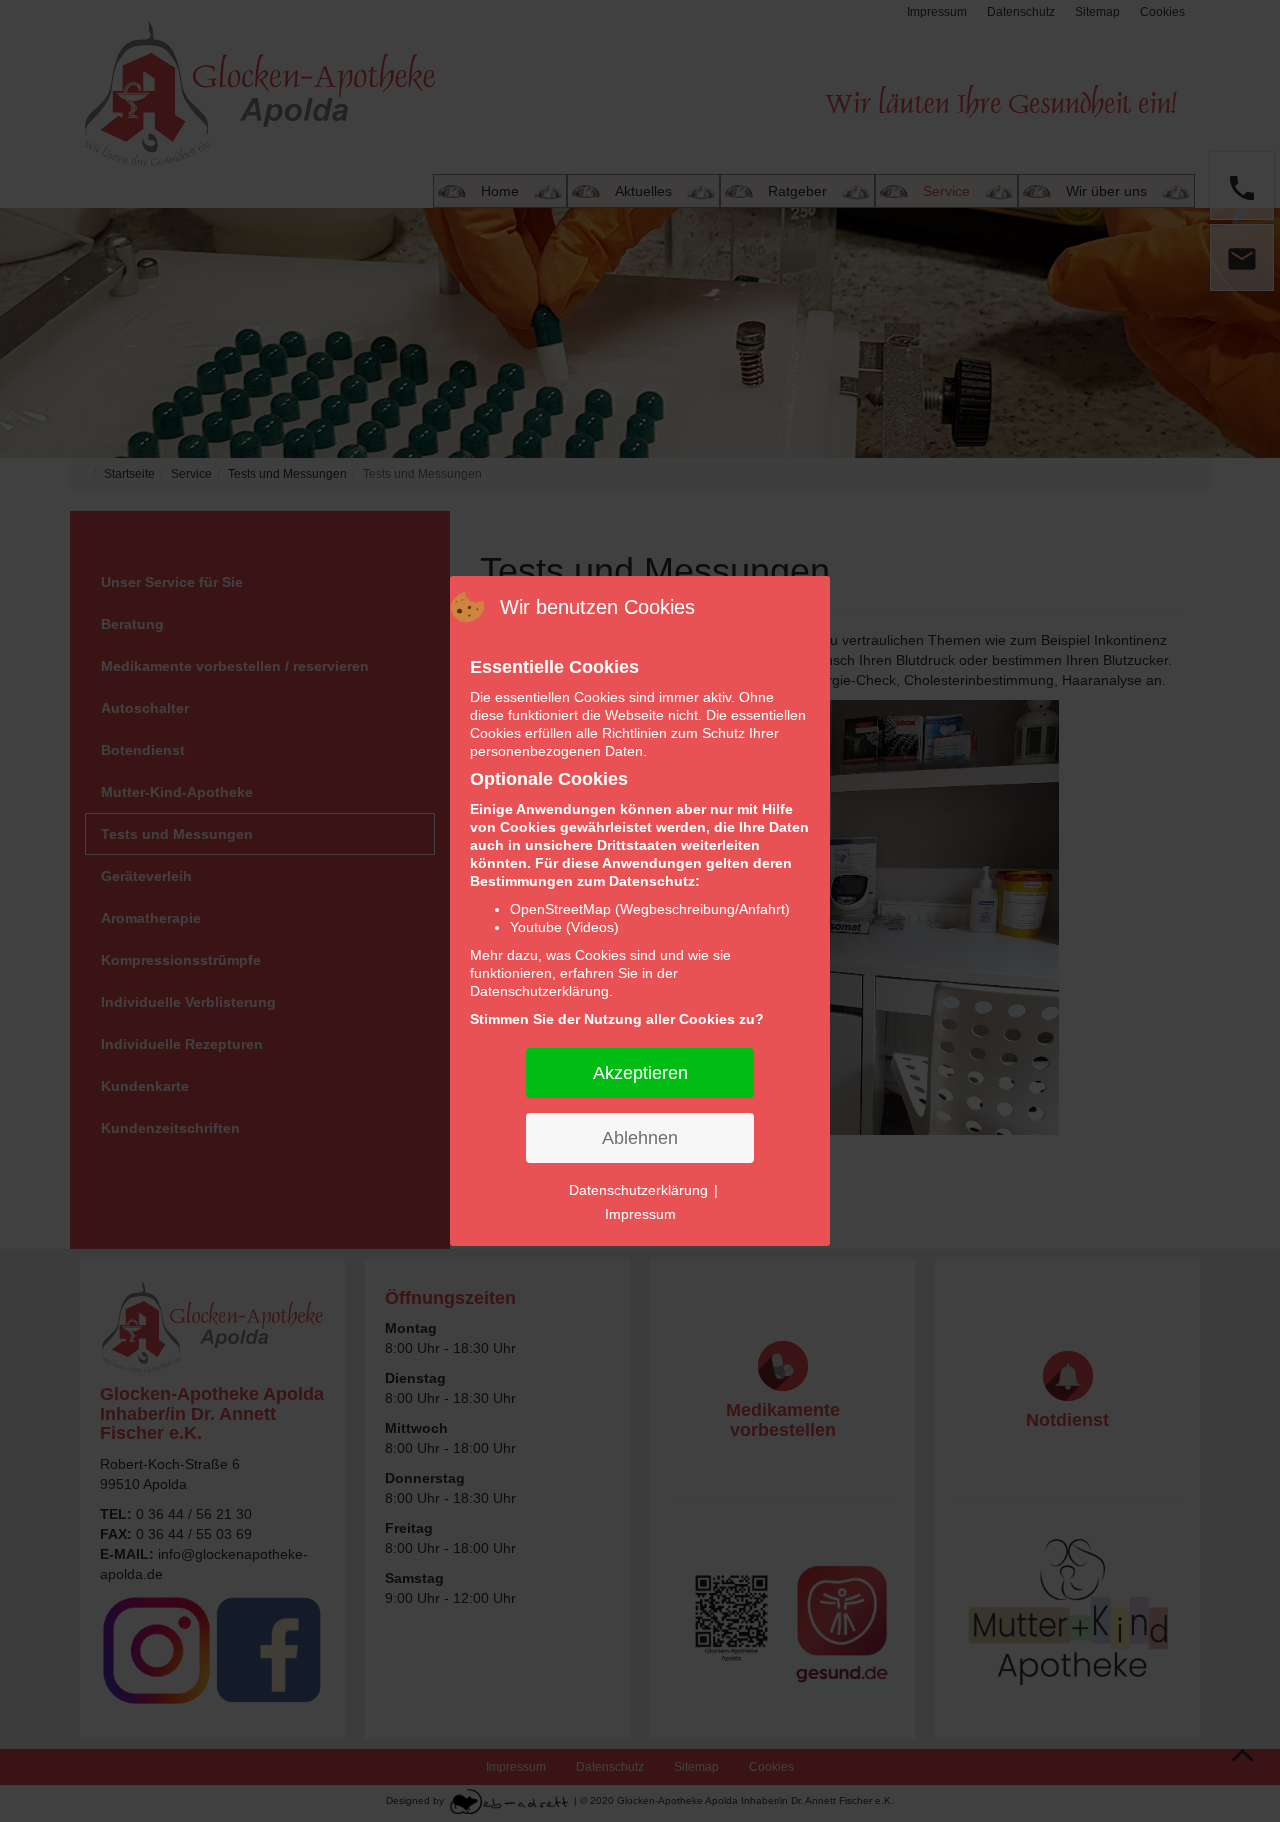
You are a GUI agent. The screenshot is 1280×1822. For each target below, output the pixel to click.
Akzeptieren (640, 1073)
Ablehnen (640, 1138)
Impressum (640, 1214)
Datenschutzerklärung (638, 1190)
